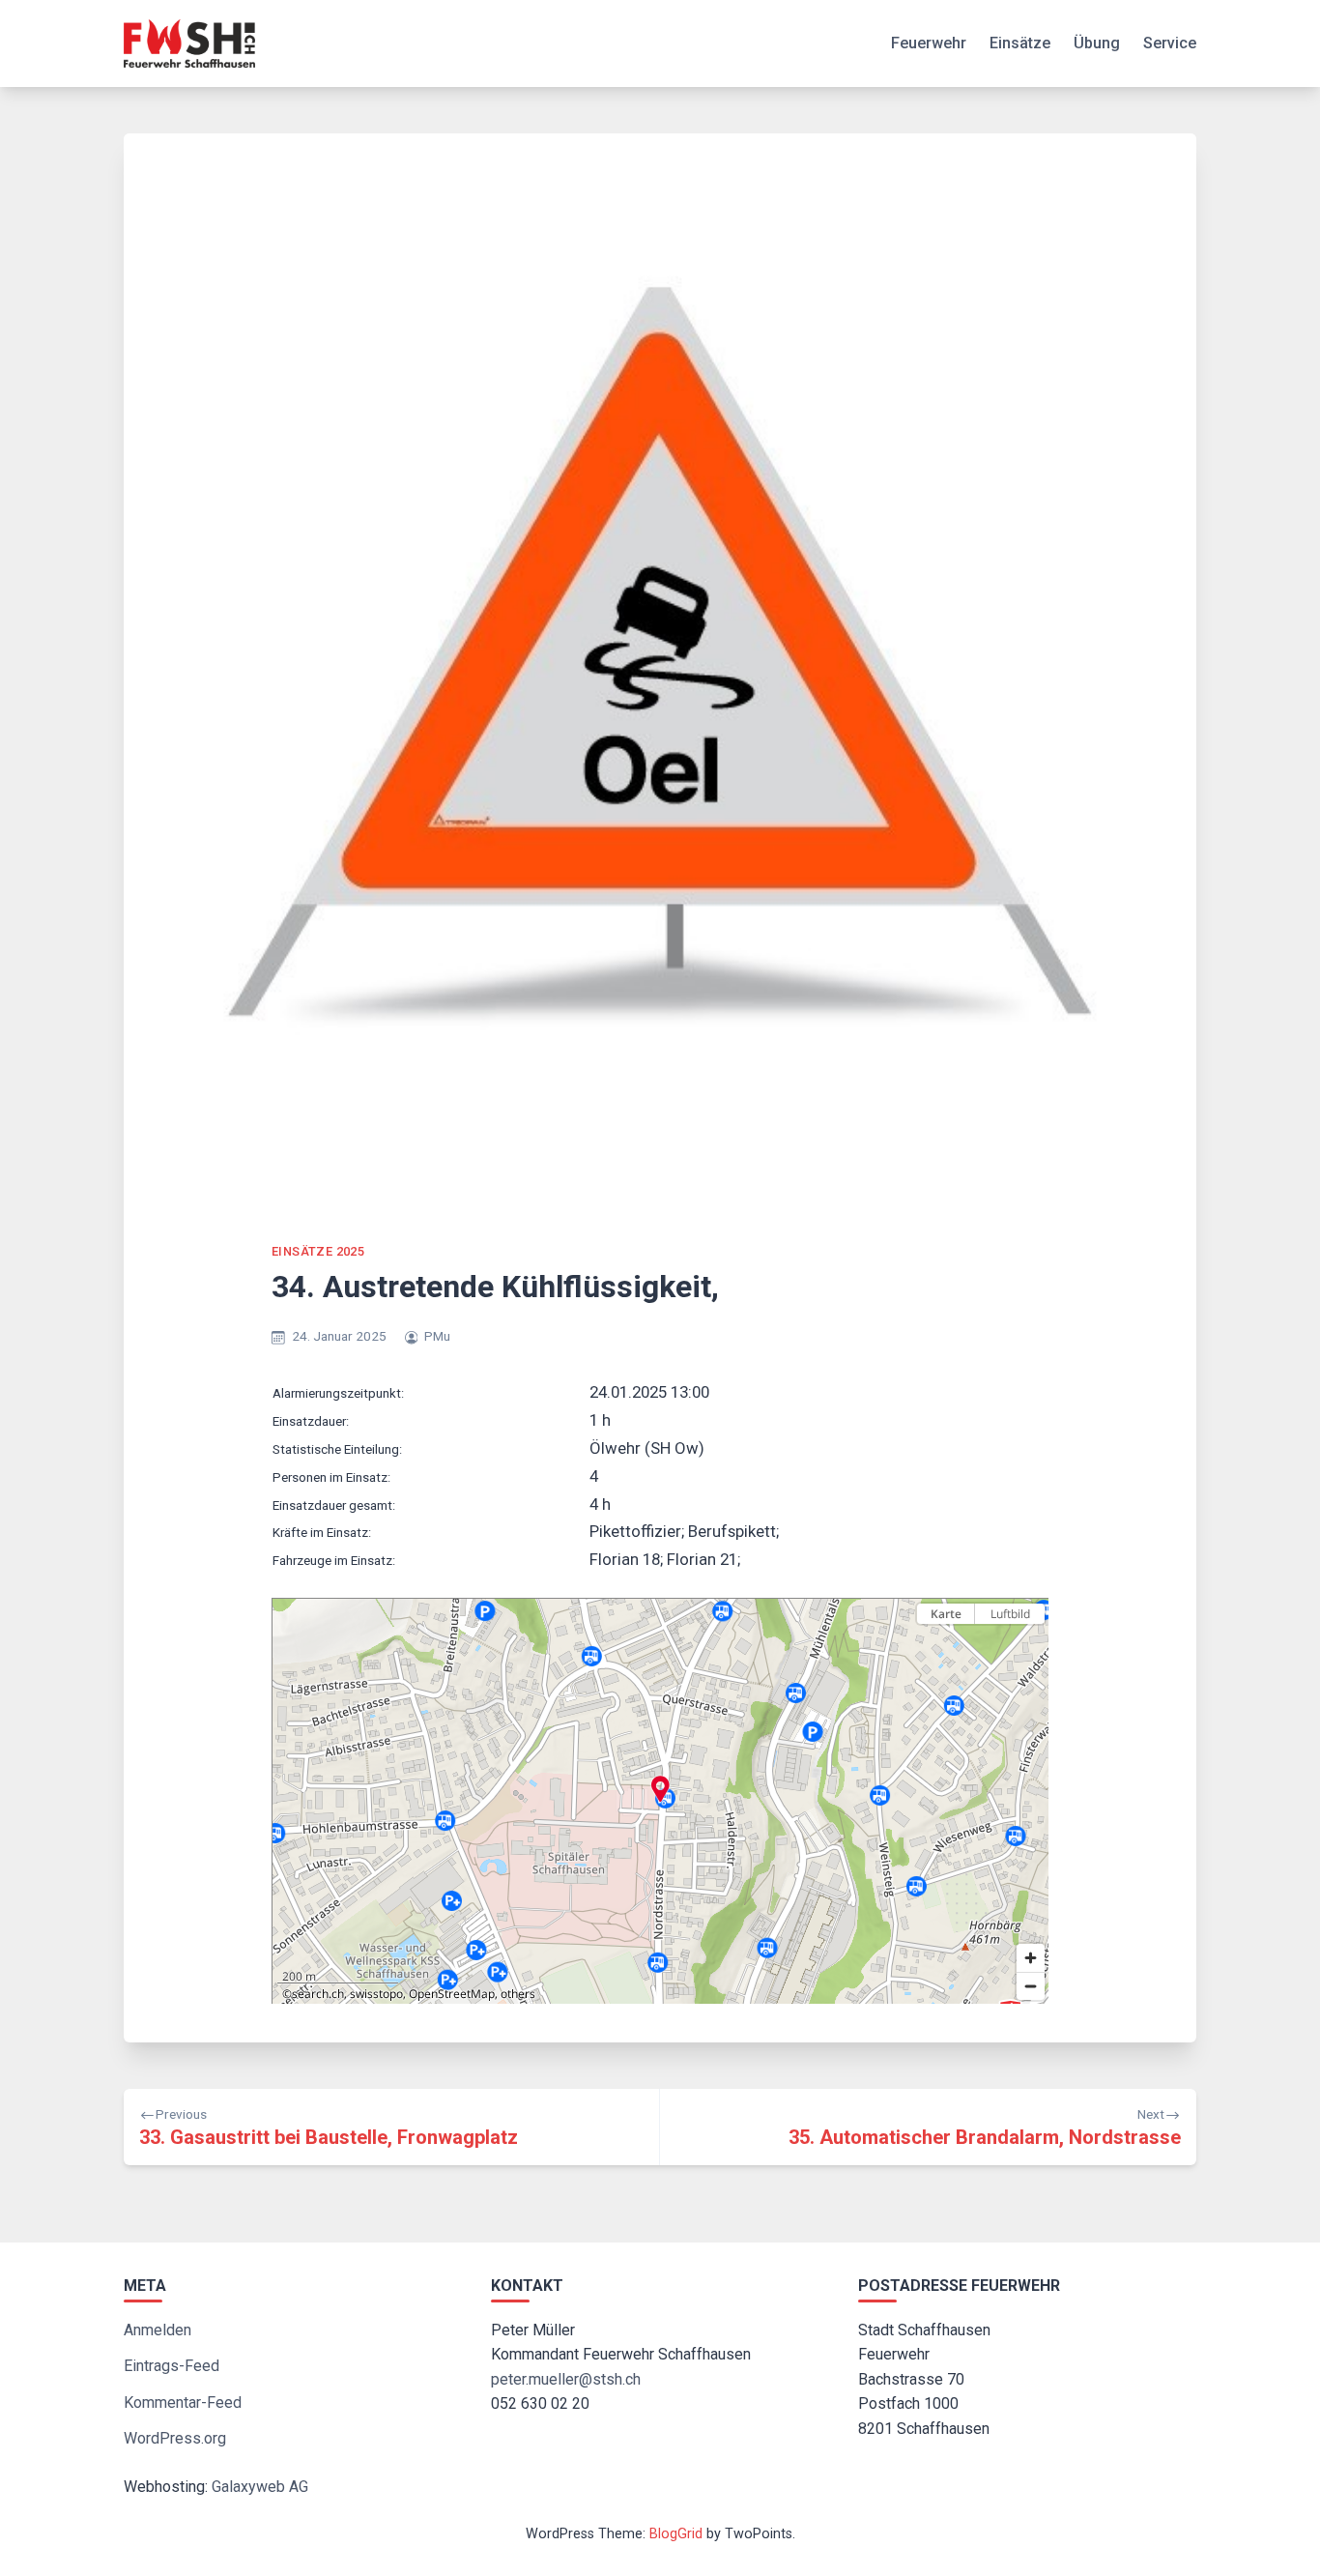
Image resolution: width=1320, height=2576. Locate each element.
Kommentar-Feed (183, 2402)
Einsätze (1020, 43)
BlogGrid (676, 2534)
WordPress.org (175, 2438)
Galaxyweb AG (260, 2487)
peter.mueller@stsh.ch (566, 2379)
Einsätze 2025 (318, 1251)
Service (1170, 43)
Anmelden (158, 2330)
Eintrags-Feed (172, 2366)
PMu (437, 1336)
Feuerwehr (929, 43)
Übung (1097, 43)
